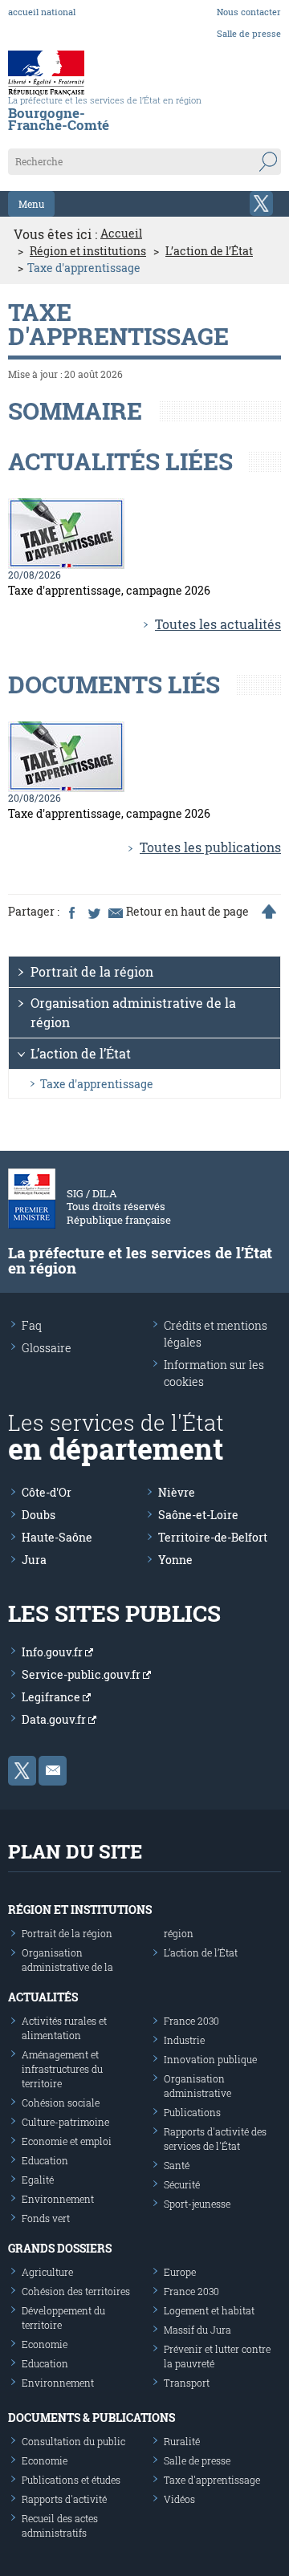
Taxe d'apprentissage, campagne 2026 (109, 590)
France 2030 (191, 2021)
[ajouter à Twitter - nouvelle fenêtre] (93, 912)
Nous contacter (249, 12)
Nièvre (177, 1492)
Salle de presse (249, 33)
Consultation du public (73, 2441)
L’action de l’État (209, 251)
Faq (32, 1325)
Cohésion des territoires (76, 2291)
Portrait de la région (92, 971)
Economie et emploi (67, 2141)
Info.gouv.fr (53, 1652)
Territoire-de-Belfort (213, 1537)
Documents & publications (92, 2418)
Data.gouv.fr (55, 1719)
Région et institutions (88, 251)
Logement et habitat (209, 2310)
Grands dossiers (60, 2248)
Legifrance (52, 1697)
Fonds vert (46, 2218)
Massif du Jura (197, 2330)
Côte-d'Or (47, 1492)
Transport (187, 2383)
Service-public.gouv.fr (82, 1674)
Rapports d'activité (64, 2499)
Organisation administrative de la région (133, 1012)
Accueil (121, 234)
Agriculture (47, 2272)
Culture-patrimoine (65, 2122)
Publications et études (71, 2480)
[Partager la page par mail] (115, 912)
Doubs (39, 1515)
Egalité (38, 2180)
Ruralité (182, 2441)
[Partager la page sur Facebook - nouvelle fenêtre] (71, 912)
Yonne (175, 1560)
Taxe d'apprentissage (97, 1084)
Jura (34, 1560)
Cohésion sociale (61, 2103)
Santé (177, 2165)
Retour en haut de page (187, 912)
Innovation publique (210, 2059)
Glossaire (47, 1348)
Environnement (58, 2199)
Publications (192, 2112)
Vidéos (179, 2499)
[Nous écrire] (53, 1771)
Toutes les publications (210, 847)
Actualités (43, 1997)
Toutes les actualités (218, 624)
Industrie (184, 2040)
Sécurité (182, 2184)
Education (45, 2160)
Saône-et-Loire (198, 1515)
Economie (45, 2344)
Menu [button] (31, 204)
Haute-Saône (57, 1537)
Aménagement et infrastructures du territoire (62, 2069)
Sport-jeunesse (197, 2204)
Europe (180, 2272)
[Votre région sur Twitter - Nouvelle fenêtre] (261, 203)
